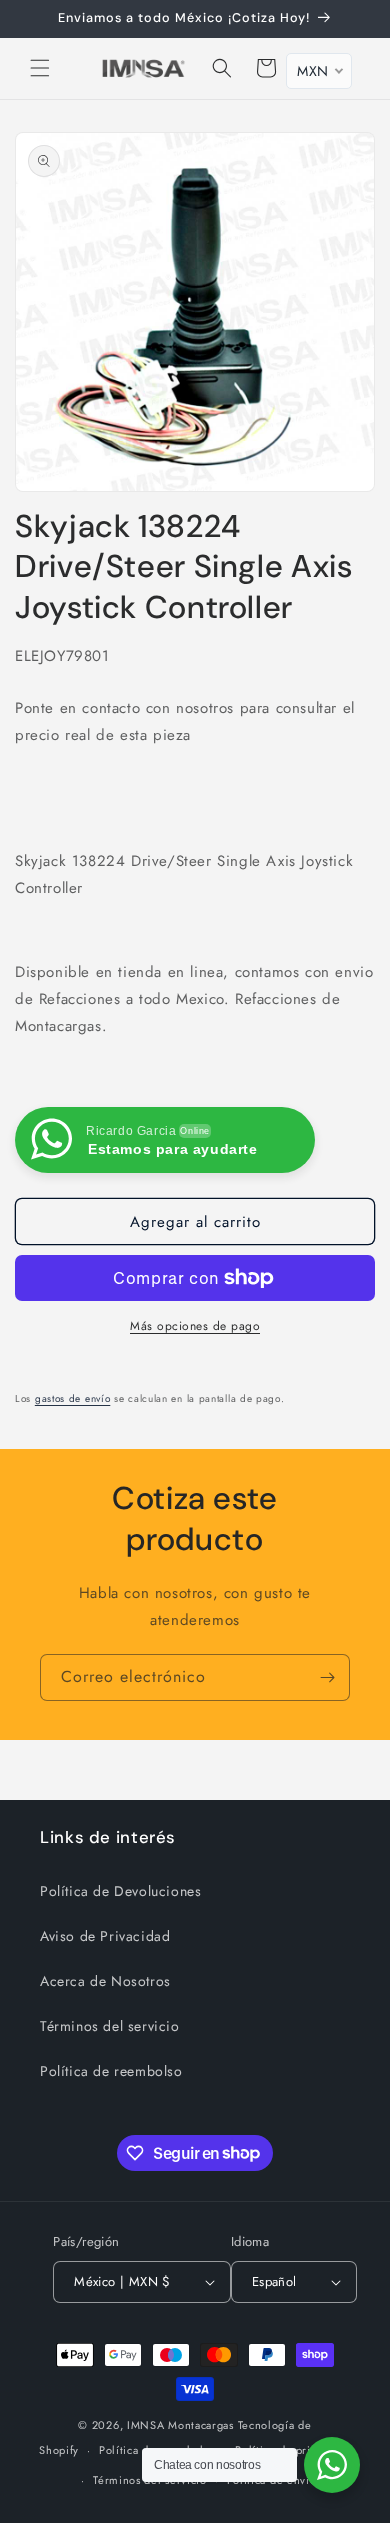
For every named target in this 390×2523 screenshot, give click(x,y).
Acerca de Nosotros (105, 1981)
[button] (40, 68)
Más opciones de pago (195, 1326)
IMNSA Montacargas (180, 2425)
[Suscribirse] (327, 1677)
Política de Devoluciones (120, 1891)
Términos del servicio (110, 2026)
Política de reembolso (111, 2071)
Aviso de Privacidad (105, 1936)
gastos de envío (73, 1398)
